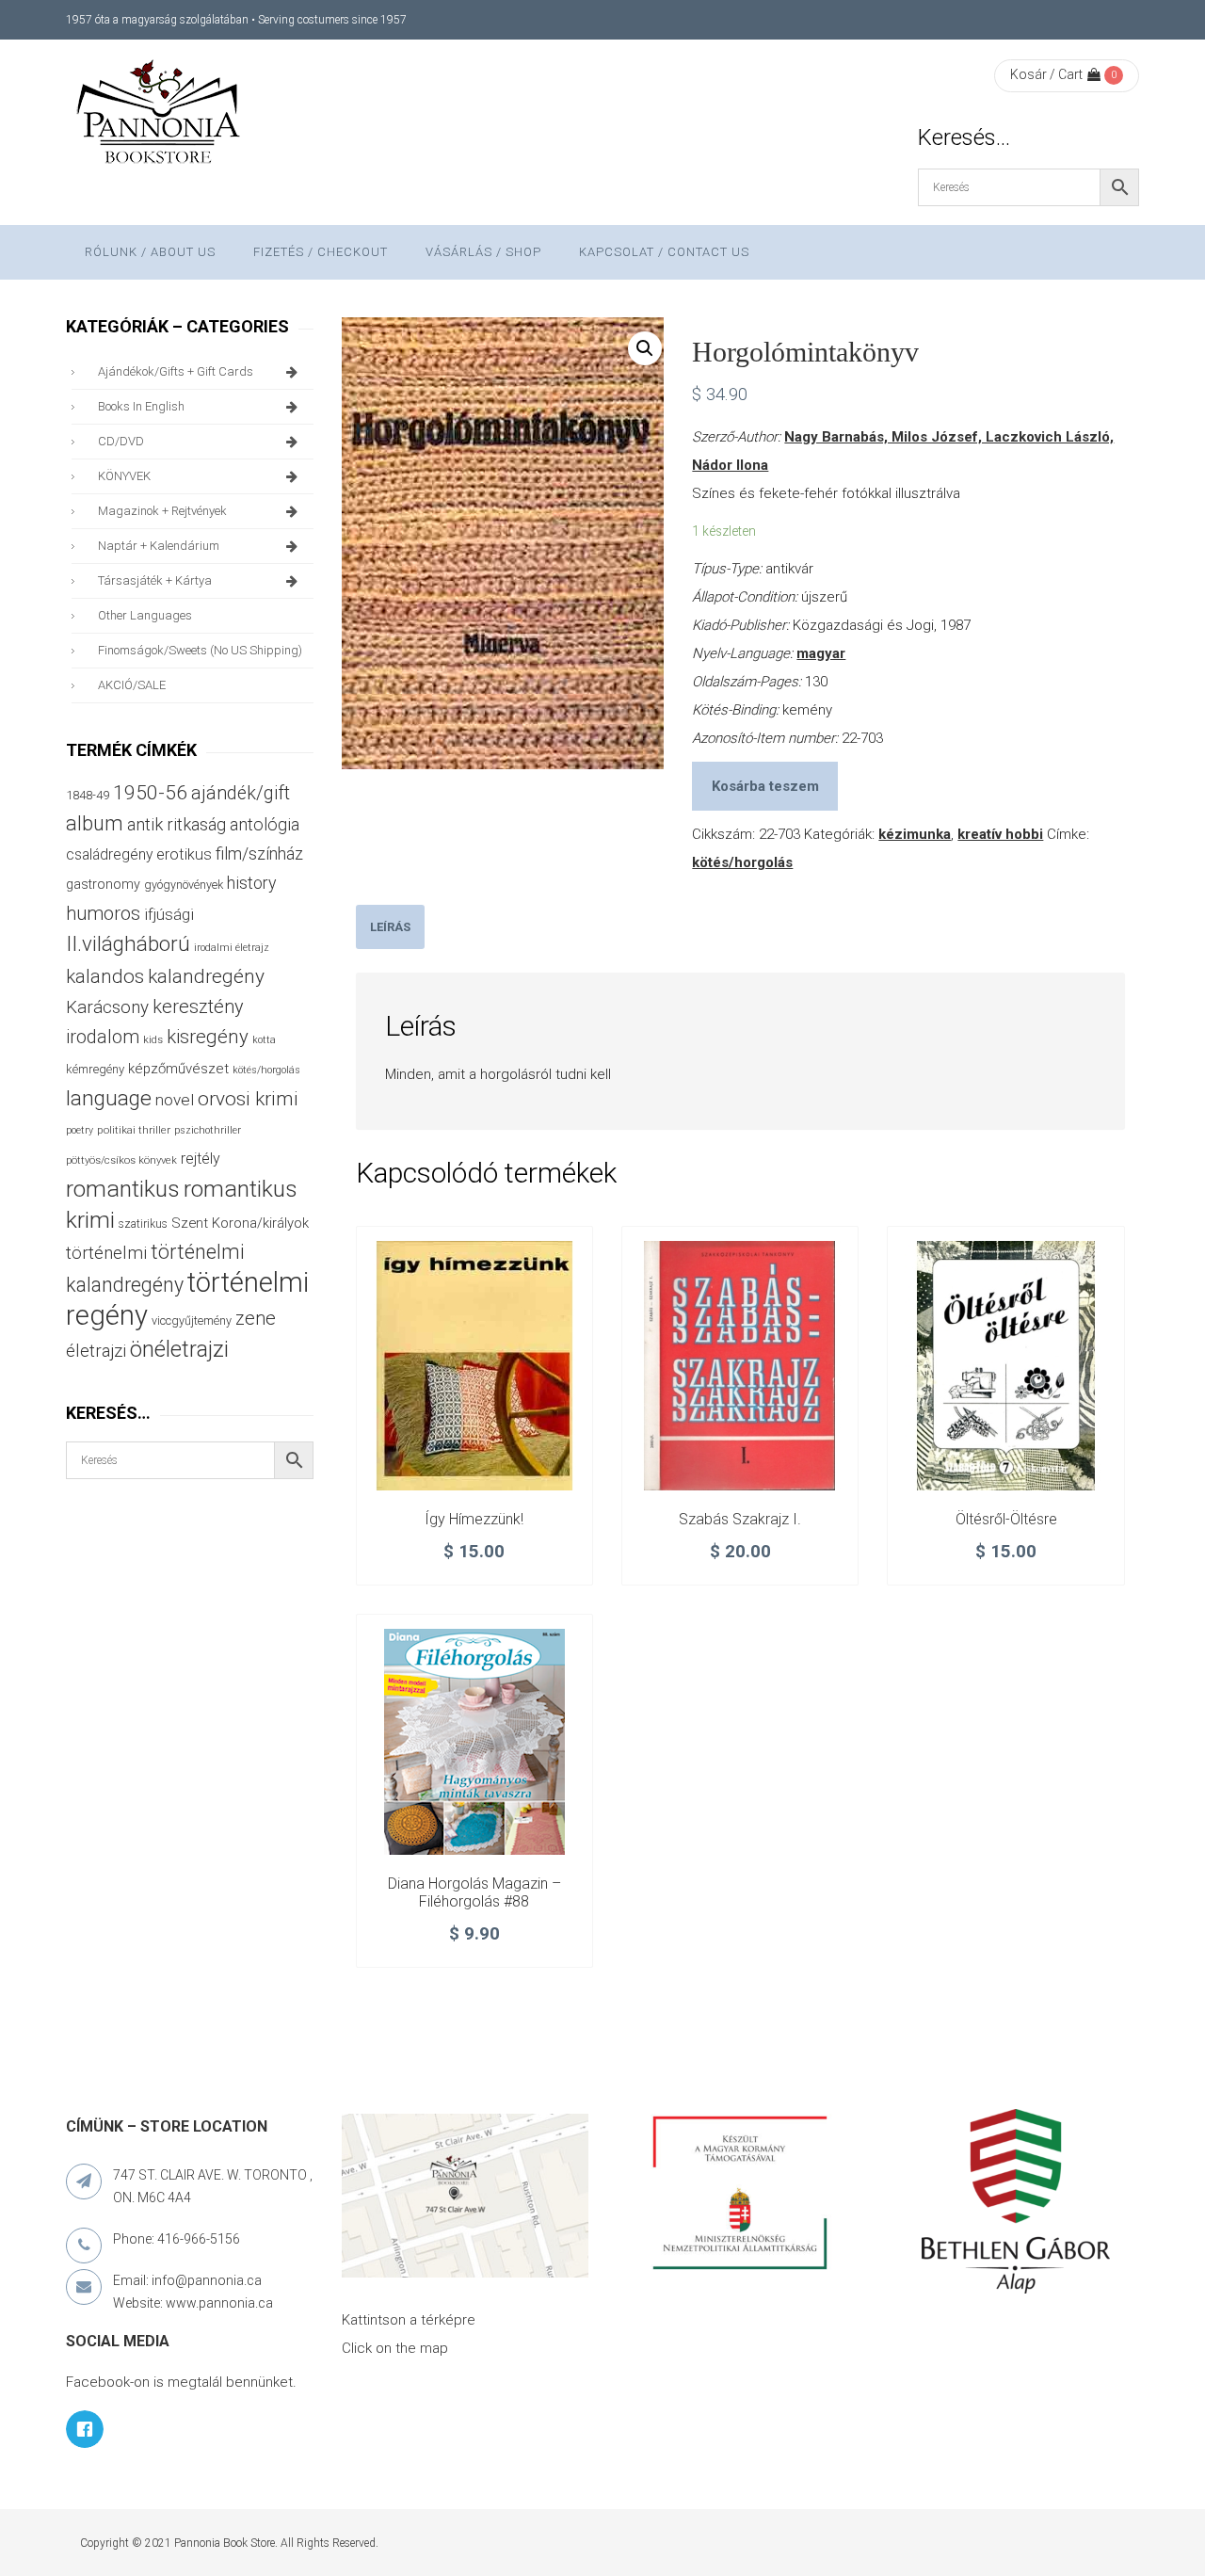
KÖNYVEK (124, 476)
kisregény (208, 1037)
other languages (145, 615)
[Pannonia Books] (160, 115)
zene (256, 1318)
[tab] (390, 927)
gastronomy (103, 884)
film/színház (259, 853)
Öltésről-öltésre (1006, 1519)
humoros (103, 913)
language (109, 1098)
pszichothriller (208, 1130)
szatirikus (143, 1224)
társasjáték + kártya (155, 580)
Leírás (390, 927)
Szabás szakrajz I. (740, 1519)
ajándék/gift (241, 793)
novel (175, 1100)
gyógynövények (184, 885)
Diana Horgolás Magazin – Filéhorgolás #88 (474, 1893)
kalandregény (206, 976)
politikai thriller (134, 1130)
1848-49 (88, 795)
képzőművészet (178, 1069)
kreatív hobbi (1000, 834)
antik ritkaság (177, 824)
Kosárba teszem (765, 786)
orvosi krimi (248, 1099)
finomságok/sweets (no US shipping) (200, 650)
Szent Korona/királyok (240, 1223)
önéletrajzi (179, 1349)
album (95, 823)
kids (153, 1040)
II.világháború (128, 943)
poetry (80, 1130)
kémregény (95, 1069)
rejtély (201, 1159)
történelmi (106, 1253)
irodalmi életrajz (232, 948)
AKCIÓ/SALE (132, 685)
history (251, 883)
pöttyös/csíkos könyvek (121, 1160)
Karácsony (107, 1007)
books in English (141, 406)
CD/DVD (121, 441)
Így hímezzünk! (474, 1519)
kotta (264, 1040)
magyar (821, 653)
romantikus (123, 1189)
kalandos (105, 976)
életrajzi (96, 1351)
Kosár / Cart (1046, 74)
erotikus (184, 854)
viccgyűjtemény (192, 1320)
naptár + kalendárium (159, 546)
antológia (265, 824)
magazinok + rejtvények (162, 511)
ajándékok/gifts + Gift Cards (176, 371)
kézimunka (915, 834)
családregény (109, 854)
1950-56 (150, 793)
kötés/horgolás (742, 862)
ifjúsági (169, 914)
